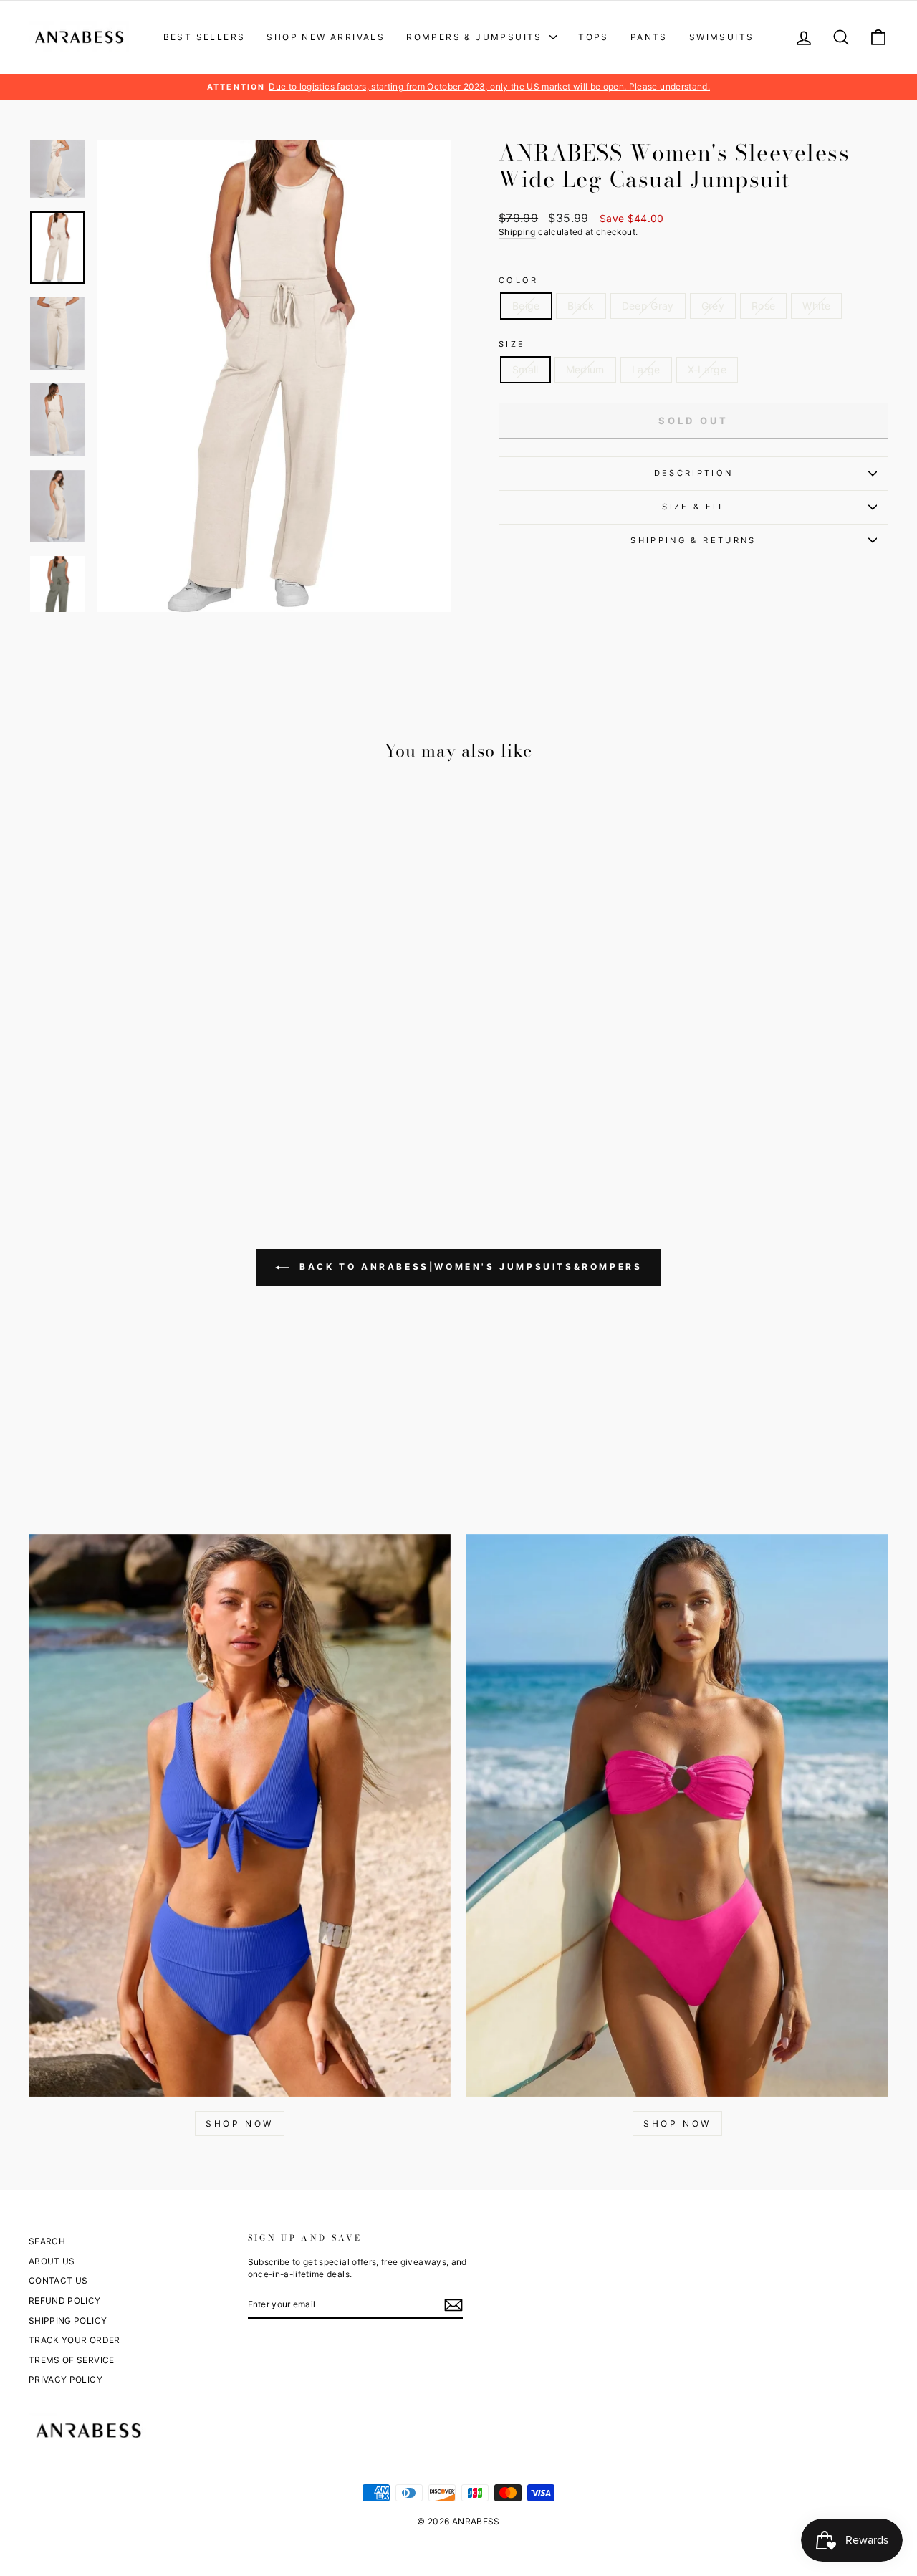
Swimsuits (722, 37)
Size (512, 344)
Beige (526, 306)
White (816, 306)
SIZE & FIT (693, 507)
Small (525, 369)
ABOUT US (52, 2261)
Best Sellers (205, 37)
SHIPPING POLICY (68, 2321)
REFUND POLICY (65, 2300)
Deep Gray (648, 306)
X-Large (707, 369)
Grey (713, 306)
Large (646, 369)
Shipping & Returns (693, 540)
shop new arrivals (326, 37)
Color (519, 280)
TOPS (594, 37)
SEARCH (47, 2241)
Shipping (517, 232)
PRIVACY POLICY (66, 2379)
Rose (763, 306)
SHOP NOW (240, 2123)
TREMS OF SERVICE (72, 2360)
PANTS (649, 37)
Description (694, 473)
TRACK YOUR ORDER (75, 2340)
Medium (585, 369)
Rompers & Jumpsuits (476, 37)
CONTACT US (58, 2280)
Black (581, 306)
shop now (677, 2123)
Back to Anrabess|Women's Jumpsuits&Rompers (469, 1267)
